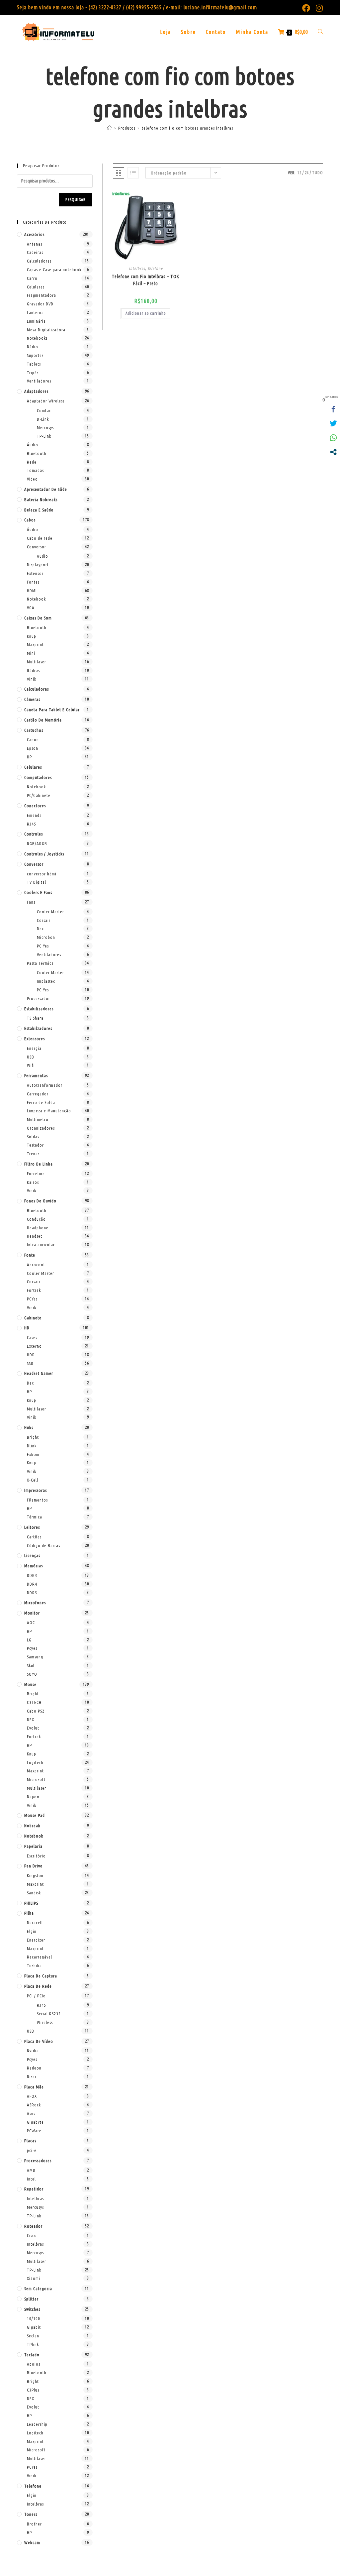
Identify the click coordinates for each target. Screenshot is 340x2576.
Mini (31, 653)
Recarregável (40, 1957)
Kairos (33, 1182)
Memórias (34, 1566)
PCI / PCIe (36, 1996)
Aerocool (36, 1265)
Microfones (35, 1603)
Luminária (36, 321)
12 (299, 173)
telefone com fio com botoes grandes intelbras (187, 128)
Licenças (32, 1555)
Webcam (32, 2542)
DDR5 (32, 1593)
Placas (30, 2141)
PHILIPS (31, 1903)
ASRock (34, 2105)
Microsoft (36, 1779)
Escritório (36, 1856)
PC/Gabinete (39, 795)
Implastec (46, 981)
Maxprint (35, 644)
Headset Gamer (39, 1373)
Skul (31, 1665)
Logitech (35, 1762)
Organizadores (41, 1128)
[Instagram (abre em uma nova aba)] (318, 8)
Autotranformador (45, 1085)
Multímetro (38, 1119)
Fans (31, 902)
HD (27, 1328)
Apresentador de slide (46, 489)
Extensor (35, 573)
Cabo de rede (40, 538)
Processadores (38, 2161)
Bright (33, 1437)
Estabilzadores (38, 1028)
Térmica (35, 1517)
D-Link (43, 419)
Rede (32, 462)
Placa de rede (38, 1986)
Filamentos (37, 1500)
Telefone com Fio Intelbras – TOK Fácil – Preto (146, 280)
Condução (36, 1219)
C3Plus (33, 2390)
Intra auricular (41, 1245)
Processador (39, 998)
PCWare (34, 2131)
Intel (31, 2179)
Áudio (33, 445)
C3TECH (34, 1702)
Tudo (318, 173)
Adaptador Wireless (46, 401)
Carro (32, 278)
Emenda (34, 815)
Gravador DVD (40, 304)
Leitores (32, 1527)
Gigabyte (35, 2122)
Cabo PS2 (36, 1711)
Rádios (33, 670)
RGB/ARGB (37, 843)
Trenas (33, 1154)
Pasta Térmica (40, 963)
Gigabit (34, 2327)
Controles (34, 834)
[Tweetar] (333, 423)
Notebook (36, 599)
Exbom (33, 1454)
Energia (34, 1048)
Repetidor (34, 2189)
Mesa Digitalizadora (46, 330)
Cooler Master (50, 912)
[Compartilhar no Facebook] (333, 409)
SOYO (32, 1674)
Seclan (33, 2336)
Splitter (31, 2299)
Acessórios (34, 234)
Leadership (37, 2424)
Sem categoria (38, 2289)
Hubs (29, 1427)
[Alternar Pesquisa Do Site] (320, 32)
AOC (31, 1623)
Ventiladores (39, 381)
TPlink (33, 2344)
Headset (35, 1236)
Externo (34, 1346)
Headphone (38, 1228)
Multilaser (37, 662)
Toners (31, 2514)
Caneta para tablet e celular (52, 710)
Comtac (44, 410)
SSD (30, 1363)
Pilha (29, 1913)
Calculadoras (39, 261)
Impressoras (36, 1490)
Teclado (32, 2355)
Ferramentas (36, 1075)
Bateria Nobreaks (41, 500)
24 (307, 173)
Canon (33, 739)
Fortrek (34, 1290)
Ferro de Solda (41, 1102)
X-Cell (33, 1480)
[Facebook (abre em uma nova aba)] (306, 8)
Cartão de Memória (43, 720)
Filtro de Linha (39, 1164)
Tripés (33, 373)
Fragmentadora (42, 295)
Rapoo (33, 1797)
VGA (31, 608)
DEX (31, 1720)
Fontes (33, 582)
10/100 (34, 2318)
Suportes (35, 355)
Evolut (33, 1728)
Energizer (36, 1940)
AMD (31, 2170)
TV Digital (37, 882)
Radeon (34, 2068)
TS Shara (35, 1018)
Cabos (30, 520)
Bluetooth (37, 453)
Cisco (32, 2235)
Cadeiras (35, 252)
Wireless (45, 2022)
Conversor (37, 547)
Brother (34, 2524)
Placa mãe (34, 2087)
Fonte (30, 1255)
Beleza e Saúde (39, 510)
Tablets (34, 364)
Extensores (35, 1039)
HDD (31, 1355)
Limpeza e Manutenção (49, 1111)
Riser (32, 2076)
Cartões (34, 1537)
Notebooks (37, 338)
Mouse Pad (35, 1815)
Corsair (44, 920)
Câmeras (32, 699)
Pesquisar (76, 200)
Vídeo (32, 479)
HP (29, 757)
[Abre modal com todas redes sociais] (333, 452)
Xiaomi (34, 2278)
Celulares (36, 287)
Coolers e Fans (38, 892)
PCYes (32, 1299)
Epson (33, 748)
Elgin (32, 1931)
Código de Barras (43, 1545)
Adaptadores (36, 391)
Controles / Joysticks (44, 854)
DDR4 (32, 1584)
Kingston (35, 1875)
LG (29, 1640)
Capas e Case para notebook (54, 270)
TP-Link (44, 436)
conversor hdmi (42, 874)
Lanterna (35, 312)
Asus (31, 2113)
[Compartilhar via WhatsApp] (333, 438)
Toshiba (34, 1965)
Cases (32, 1337)
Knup (32, 636)
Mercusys (45, 427)
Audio (42, 556)
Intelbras (137, 268)
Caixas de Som (38, 618)
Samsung (35, 1657)
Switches (32, 2309)
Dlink (32, 1446)
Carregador (38, 1094)
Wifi (31, 1065)
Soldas (33, 1137)
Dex (40, 929)
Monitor (32, 1613)
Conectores (35, 806)
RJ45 (32, 824)
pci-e (32, 2150)
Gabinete (33, 1318)
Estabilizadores (39, 1009)
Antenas (35, 244)
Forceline (36, 1174)
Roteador (33, 2226)
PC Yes (43, 946)
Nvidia (33, 2051)
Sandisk (34, 1893)
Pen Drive (33, 1866)
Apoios (34, 2364)
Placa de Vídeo (39, 2041)
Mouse (30, 1684)
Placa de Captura (41, 1976)
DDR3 (32, 1575)
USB (31, 1057)
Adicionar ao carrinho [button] (146, 313)
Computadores (38, 777)
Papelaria (33, 1846)
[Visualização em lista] (133, 173)
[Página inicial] (110, 128)
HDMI (32, 591)
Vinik (32, 679)
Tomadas (35, 470)
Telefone (155, 268)
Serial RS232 (49, 2014)
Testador (35, 1145)
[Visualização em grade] (119, 173)
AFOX (32, 2096)
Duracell (35, 1923)
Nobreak (32, 1826)
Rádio (33, 347)
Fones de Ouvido (40, 1201)
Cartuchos (34, 730)
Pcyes (32, 1648)
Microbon (46, 937)
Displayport (38, 565)
